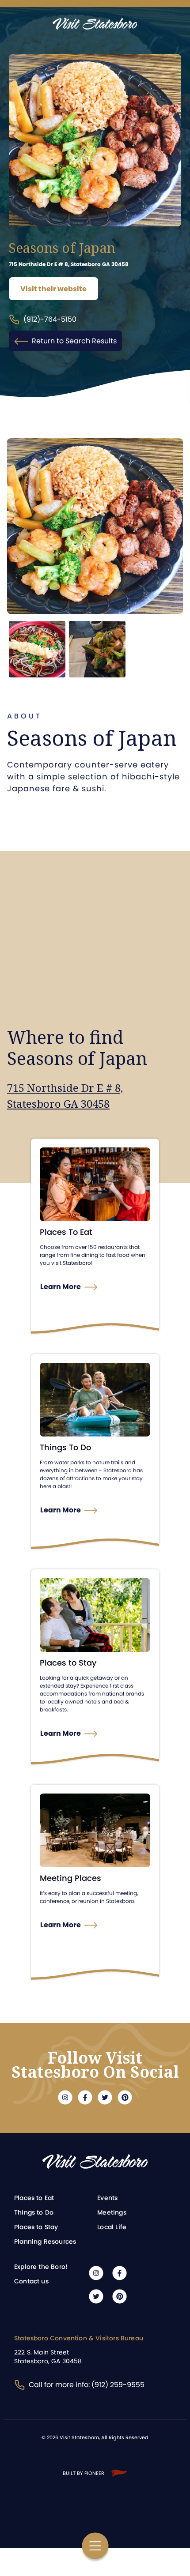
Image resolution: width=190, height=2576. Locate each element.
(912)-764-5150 (50, 319)
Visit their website (53, 289)
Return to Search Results (74, 341)
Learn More (61, 1287)
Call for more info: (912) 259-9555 (87, 2385)
